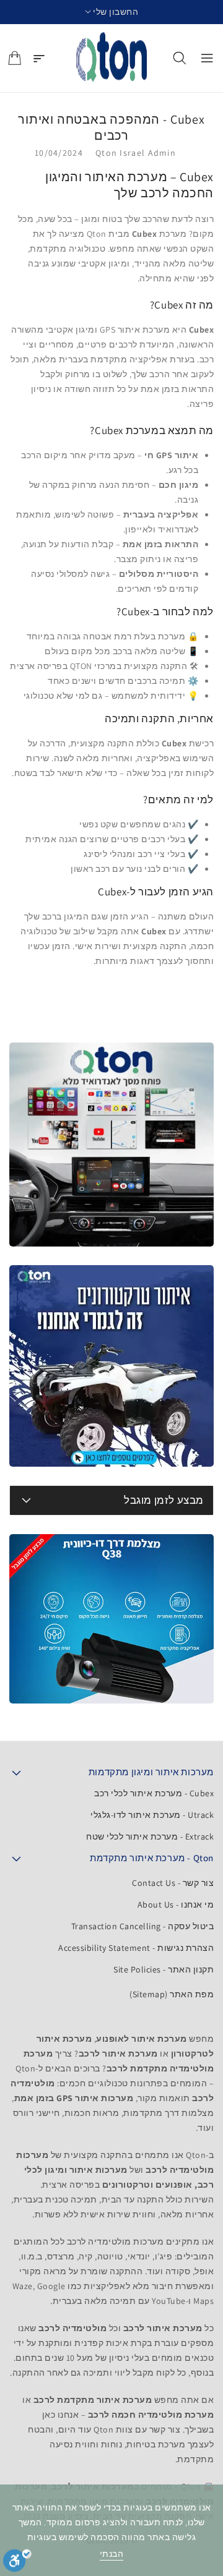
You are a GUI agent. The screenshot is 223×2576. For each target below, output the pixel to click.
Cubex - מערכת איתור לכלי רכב (154, 1793)
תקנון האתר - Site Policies (164, 1969)
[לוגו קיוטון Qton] (111, 58)
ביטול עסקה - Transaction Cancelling (143, 1926)
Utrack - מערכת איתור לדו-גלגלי (152, 1815)
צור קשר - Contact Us (173, 1883)
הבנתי (112, 2554)
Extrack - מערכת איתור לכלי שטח (150, 1836)
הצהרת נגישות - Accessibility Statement (136, 1948)
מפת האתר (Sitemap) (172, 1994)
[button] (112, 12)
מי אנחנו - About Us (176, 1904)
